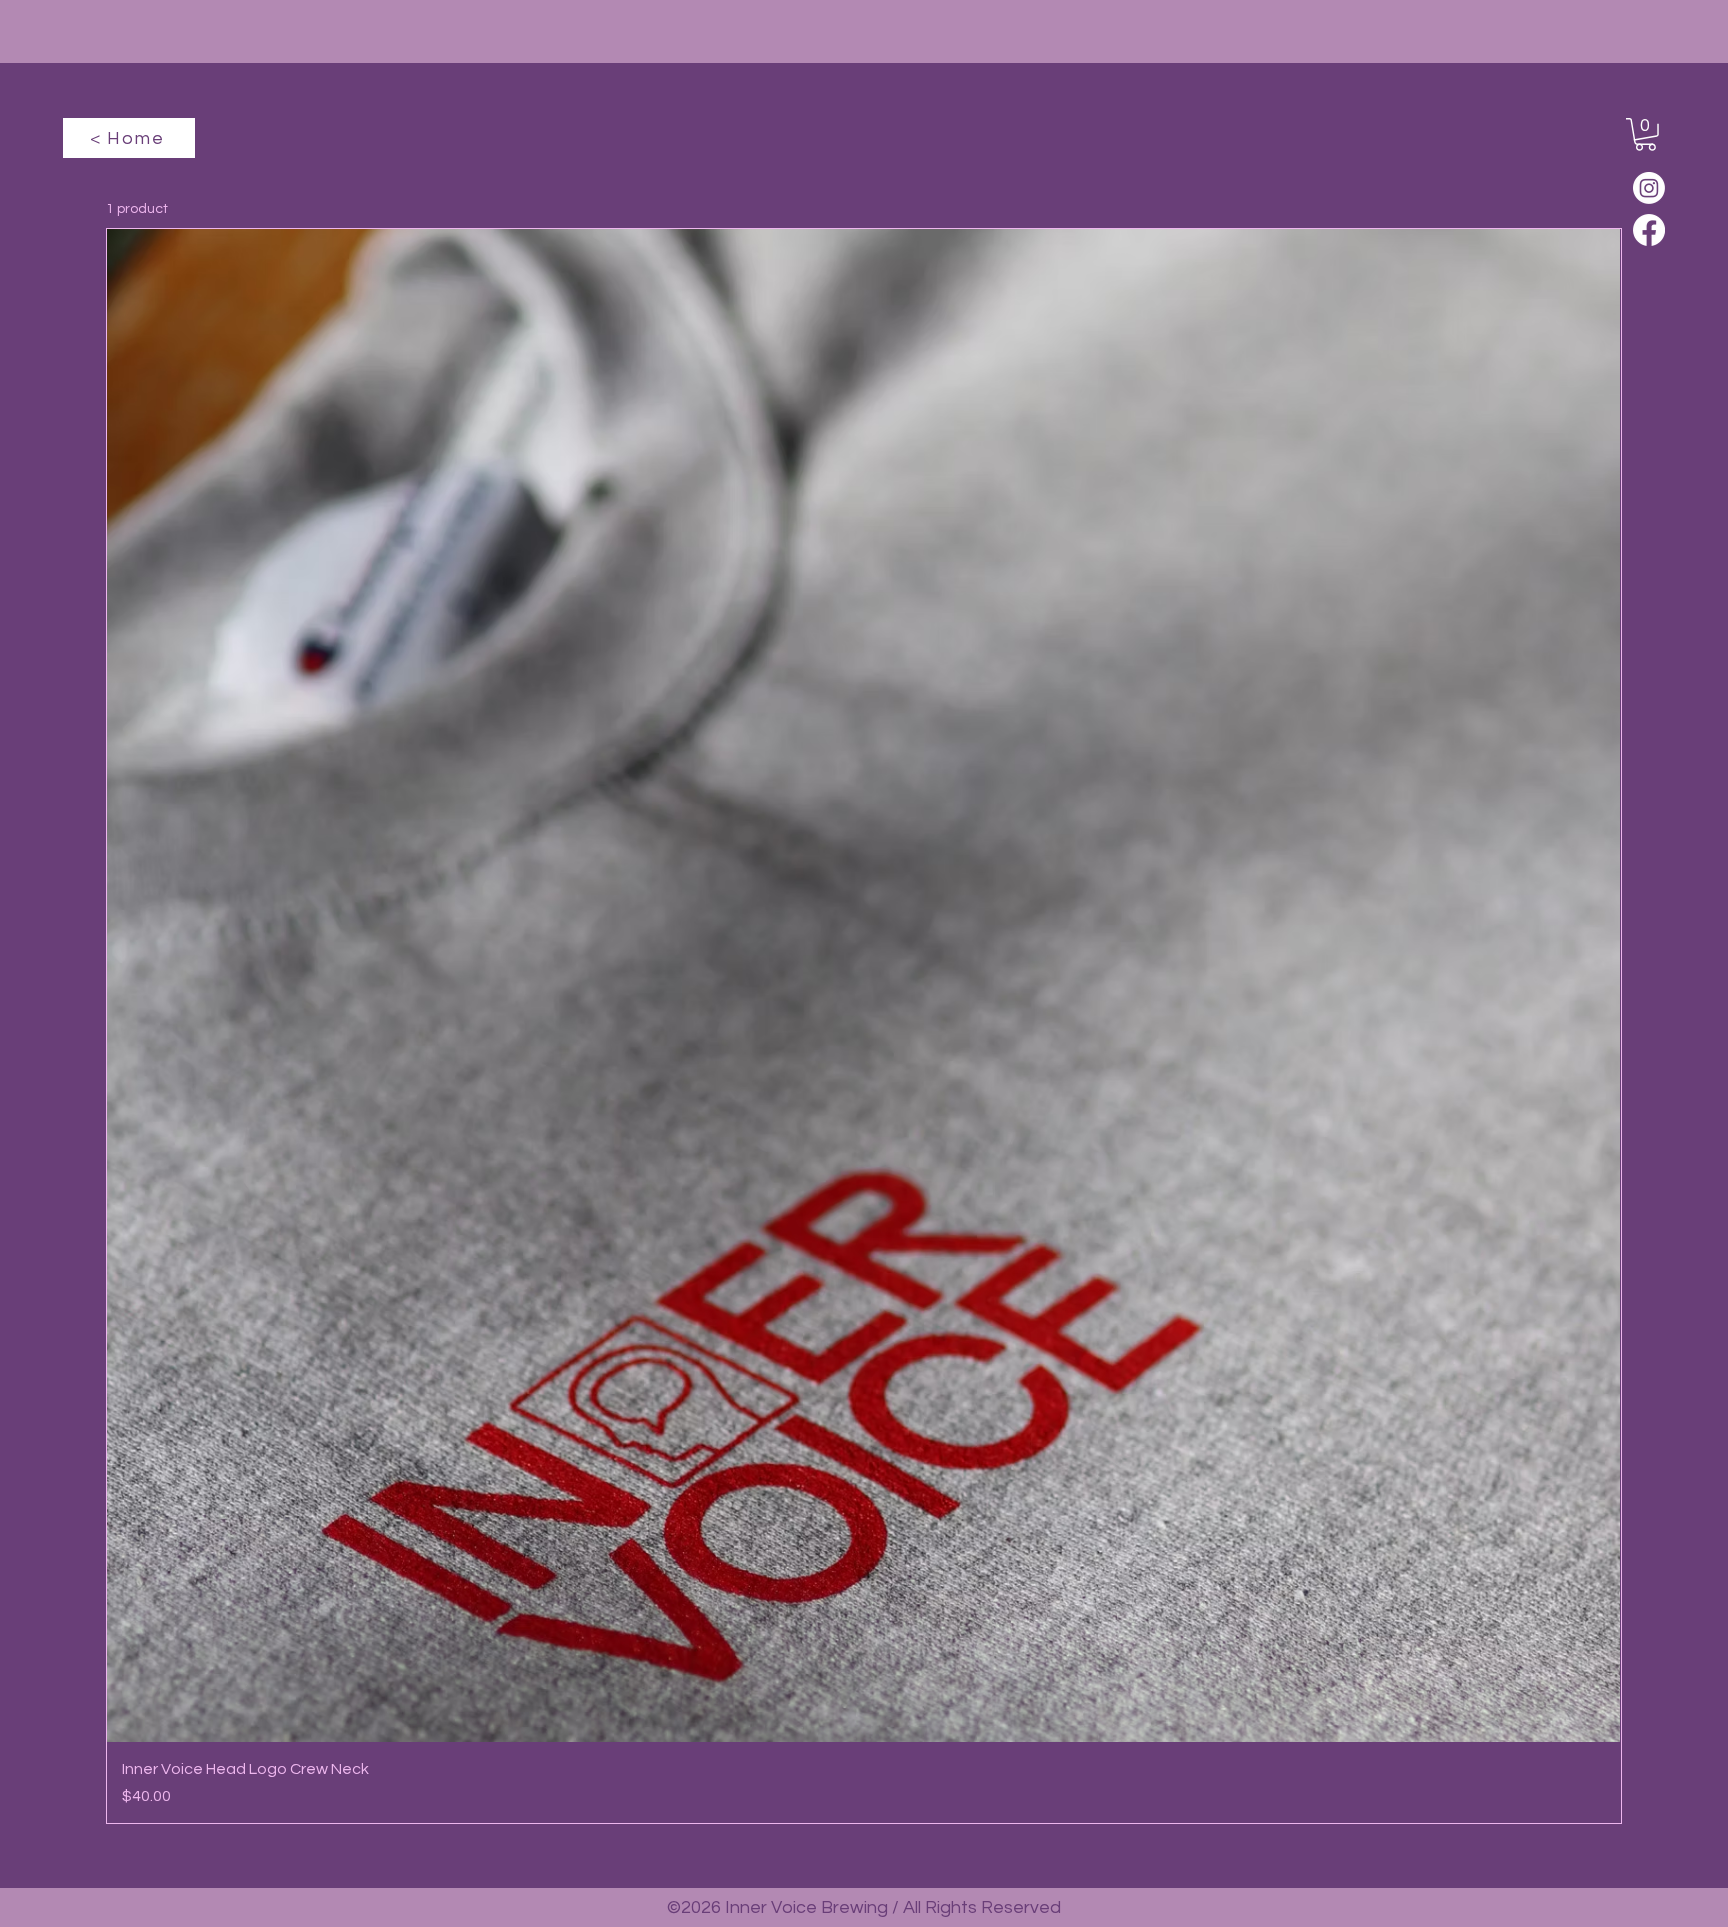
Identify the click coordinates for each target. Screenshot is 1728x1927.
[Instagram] (1649, 188)
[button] (1645, 134)
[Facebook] (1649, 230)
